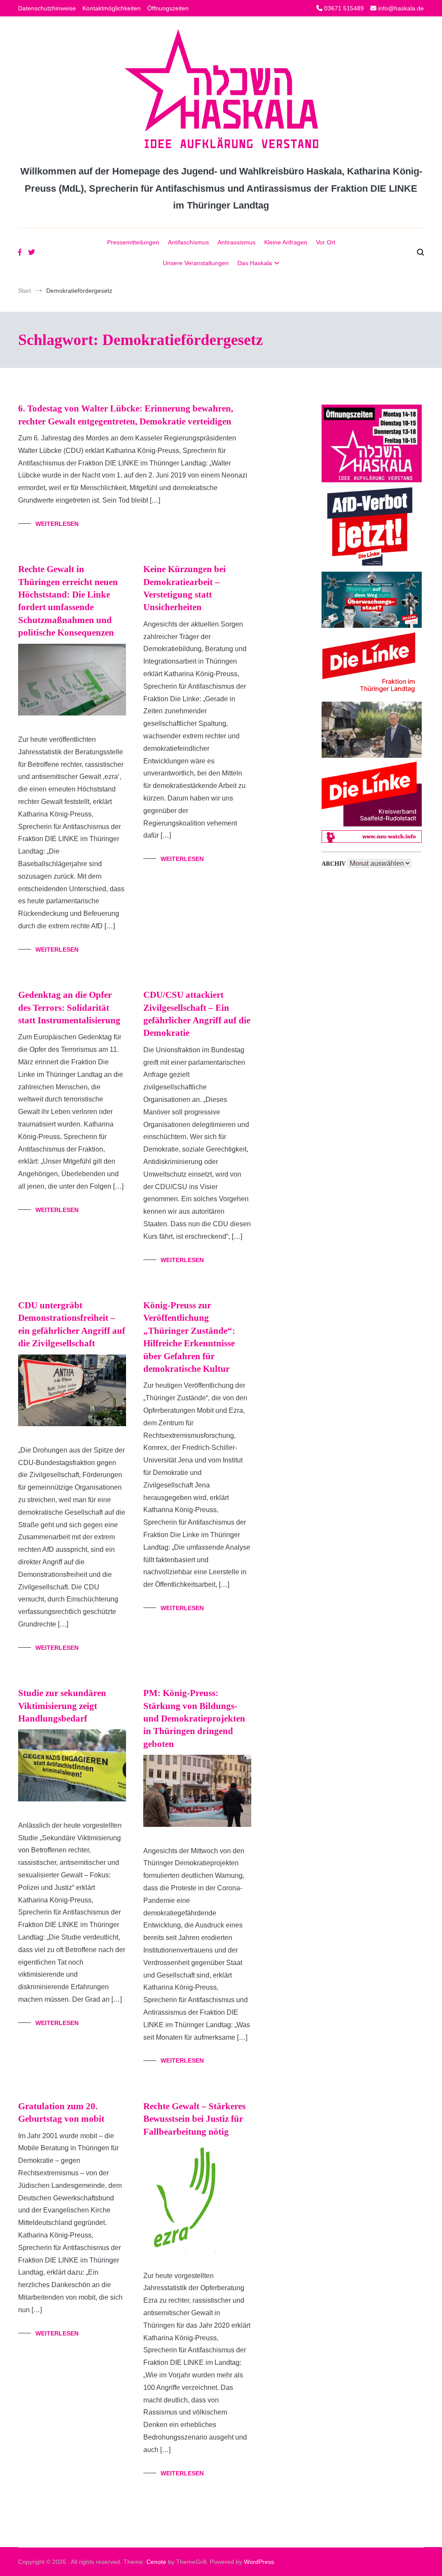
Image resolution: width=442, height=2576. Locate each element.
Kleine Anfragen (286, 242)
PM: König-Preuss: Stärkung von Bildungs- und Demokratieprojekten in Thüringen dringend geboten (194, 1718)
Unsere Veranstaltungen (196, 263)
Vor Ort (326, 242)
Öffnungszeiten (168, 8)
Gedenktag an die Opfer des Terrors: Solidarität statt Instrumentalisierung (69, 1008)
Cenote (156, 2562)
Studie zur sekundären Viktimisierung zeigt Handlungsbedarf (62, 1706)
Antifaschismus (188, 242)
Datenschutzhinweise (47, 8)
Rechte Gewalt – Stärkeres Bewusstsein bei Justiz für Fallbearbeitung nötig (194, 2119)
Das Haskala (255, 263)
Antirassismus (237, 242)
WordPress (259, 2562)
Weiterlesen (57, 524)
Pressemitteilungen (133, 242)
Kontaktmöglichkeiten (112, 8)
